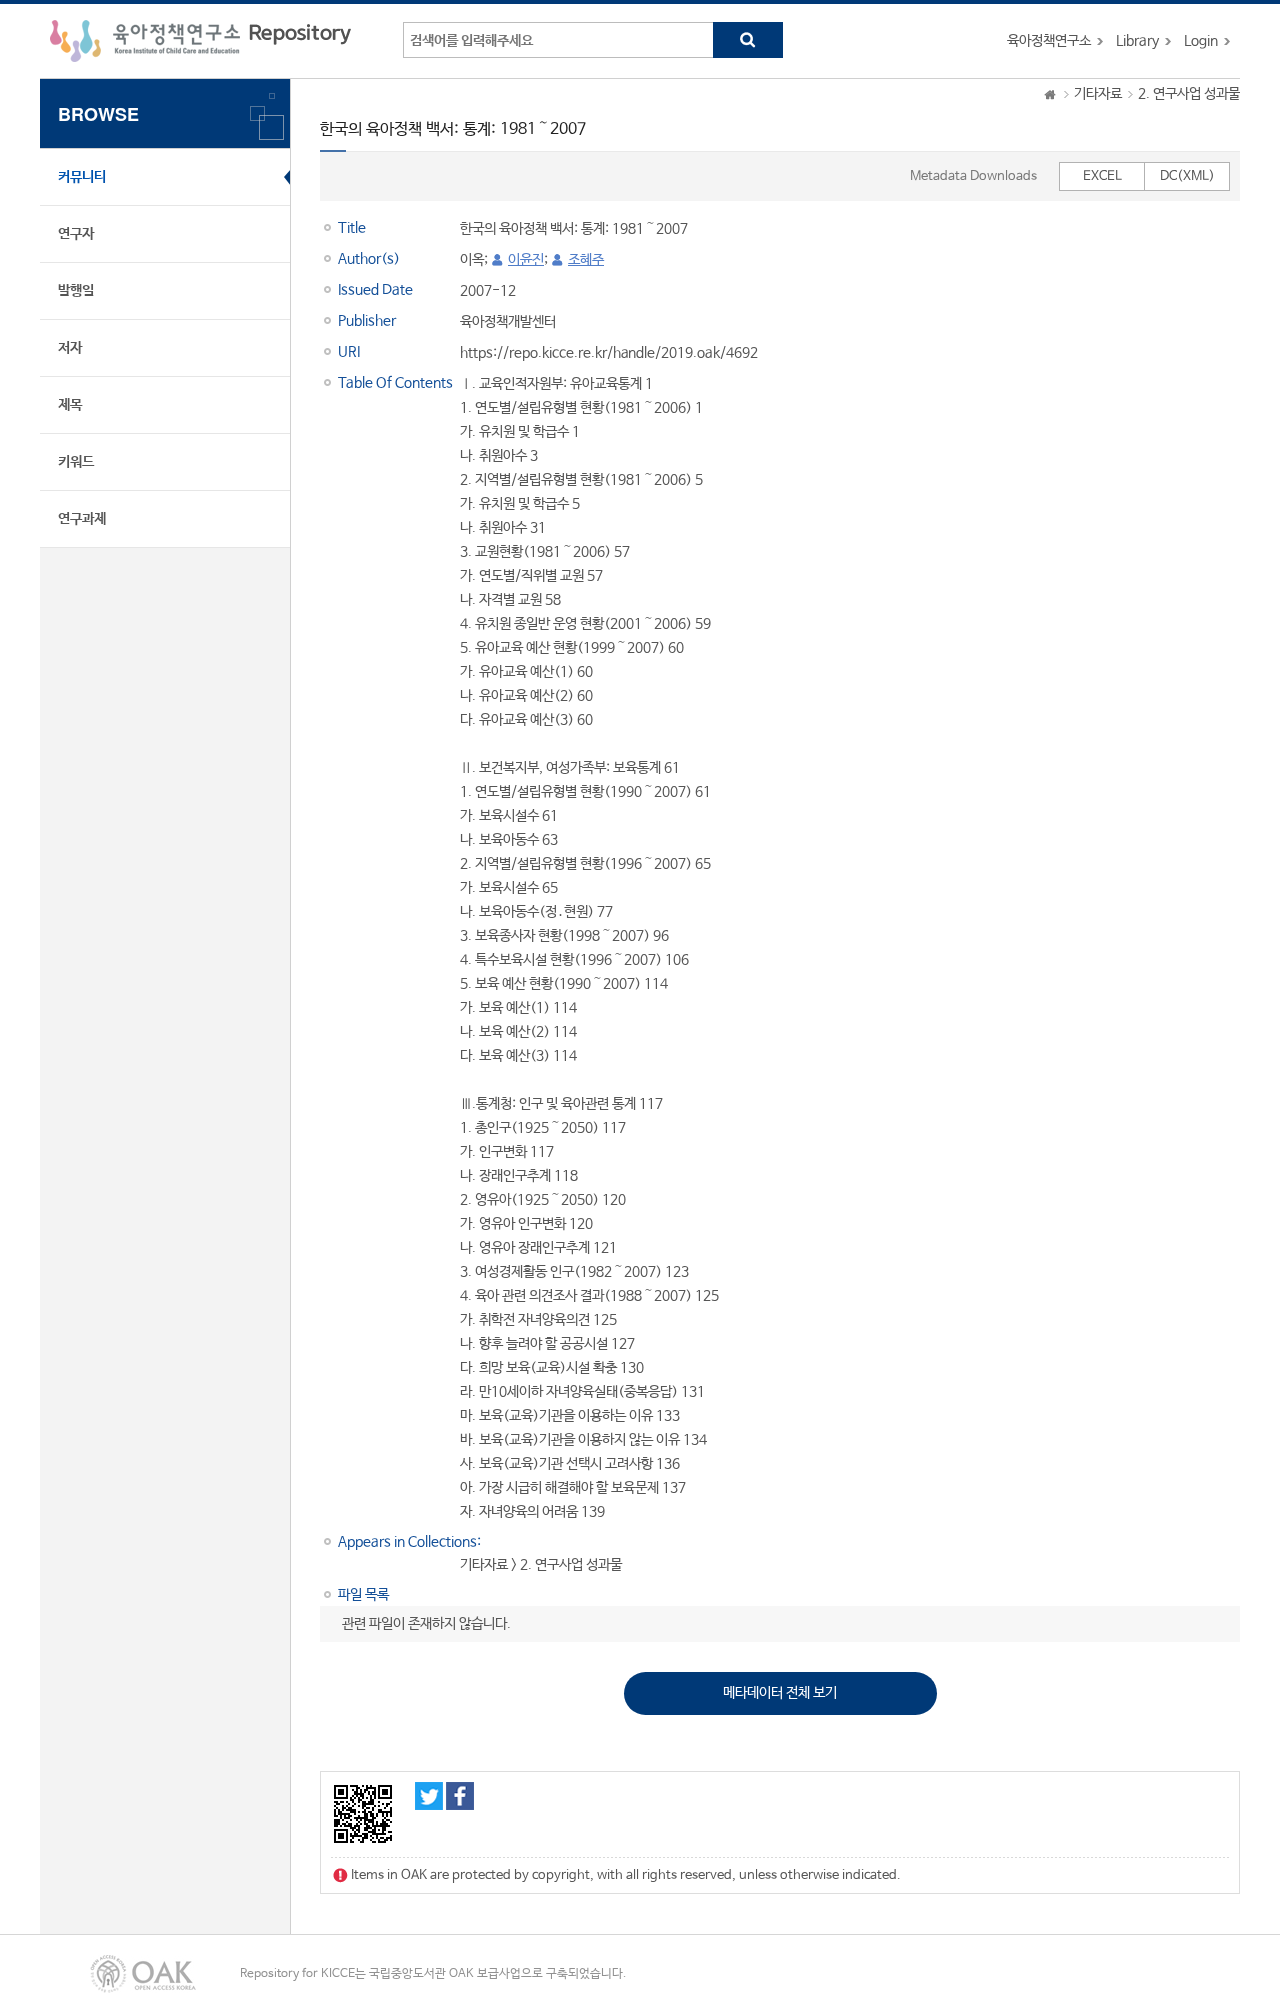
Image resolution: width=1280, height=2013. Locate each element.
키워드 (76, 462)
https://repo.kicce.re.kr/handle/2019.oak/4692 (609, 353)
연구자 (76, 234)
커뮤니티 (82, 177)
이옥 (472, 260)
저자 (70, 348)
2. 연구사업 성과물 (1189, 94)
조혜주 (586, 260)
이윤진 (526, 260)
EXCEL (1102, 176)
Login (1201, 41)
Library (1137, 41)
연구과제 (82, 519)
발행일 (76, 291)
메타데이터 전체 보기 (780, 1693)
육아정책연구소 (1049, 41)
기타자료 (1098, 94)
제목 (70, 405)
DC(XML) (1187, 176)
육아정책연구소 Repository (200, 41)
